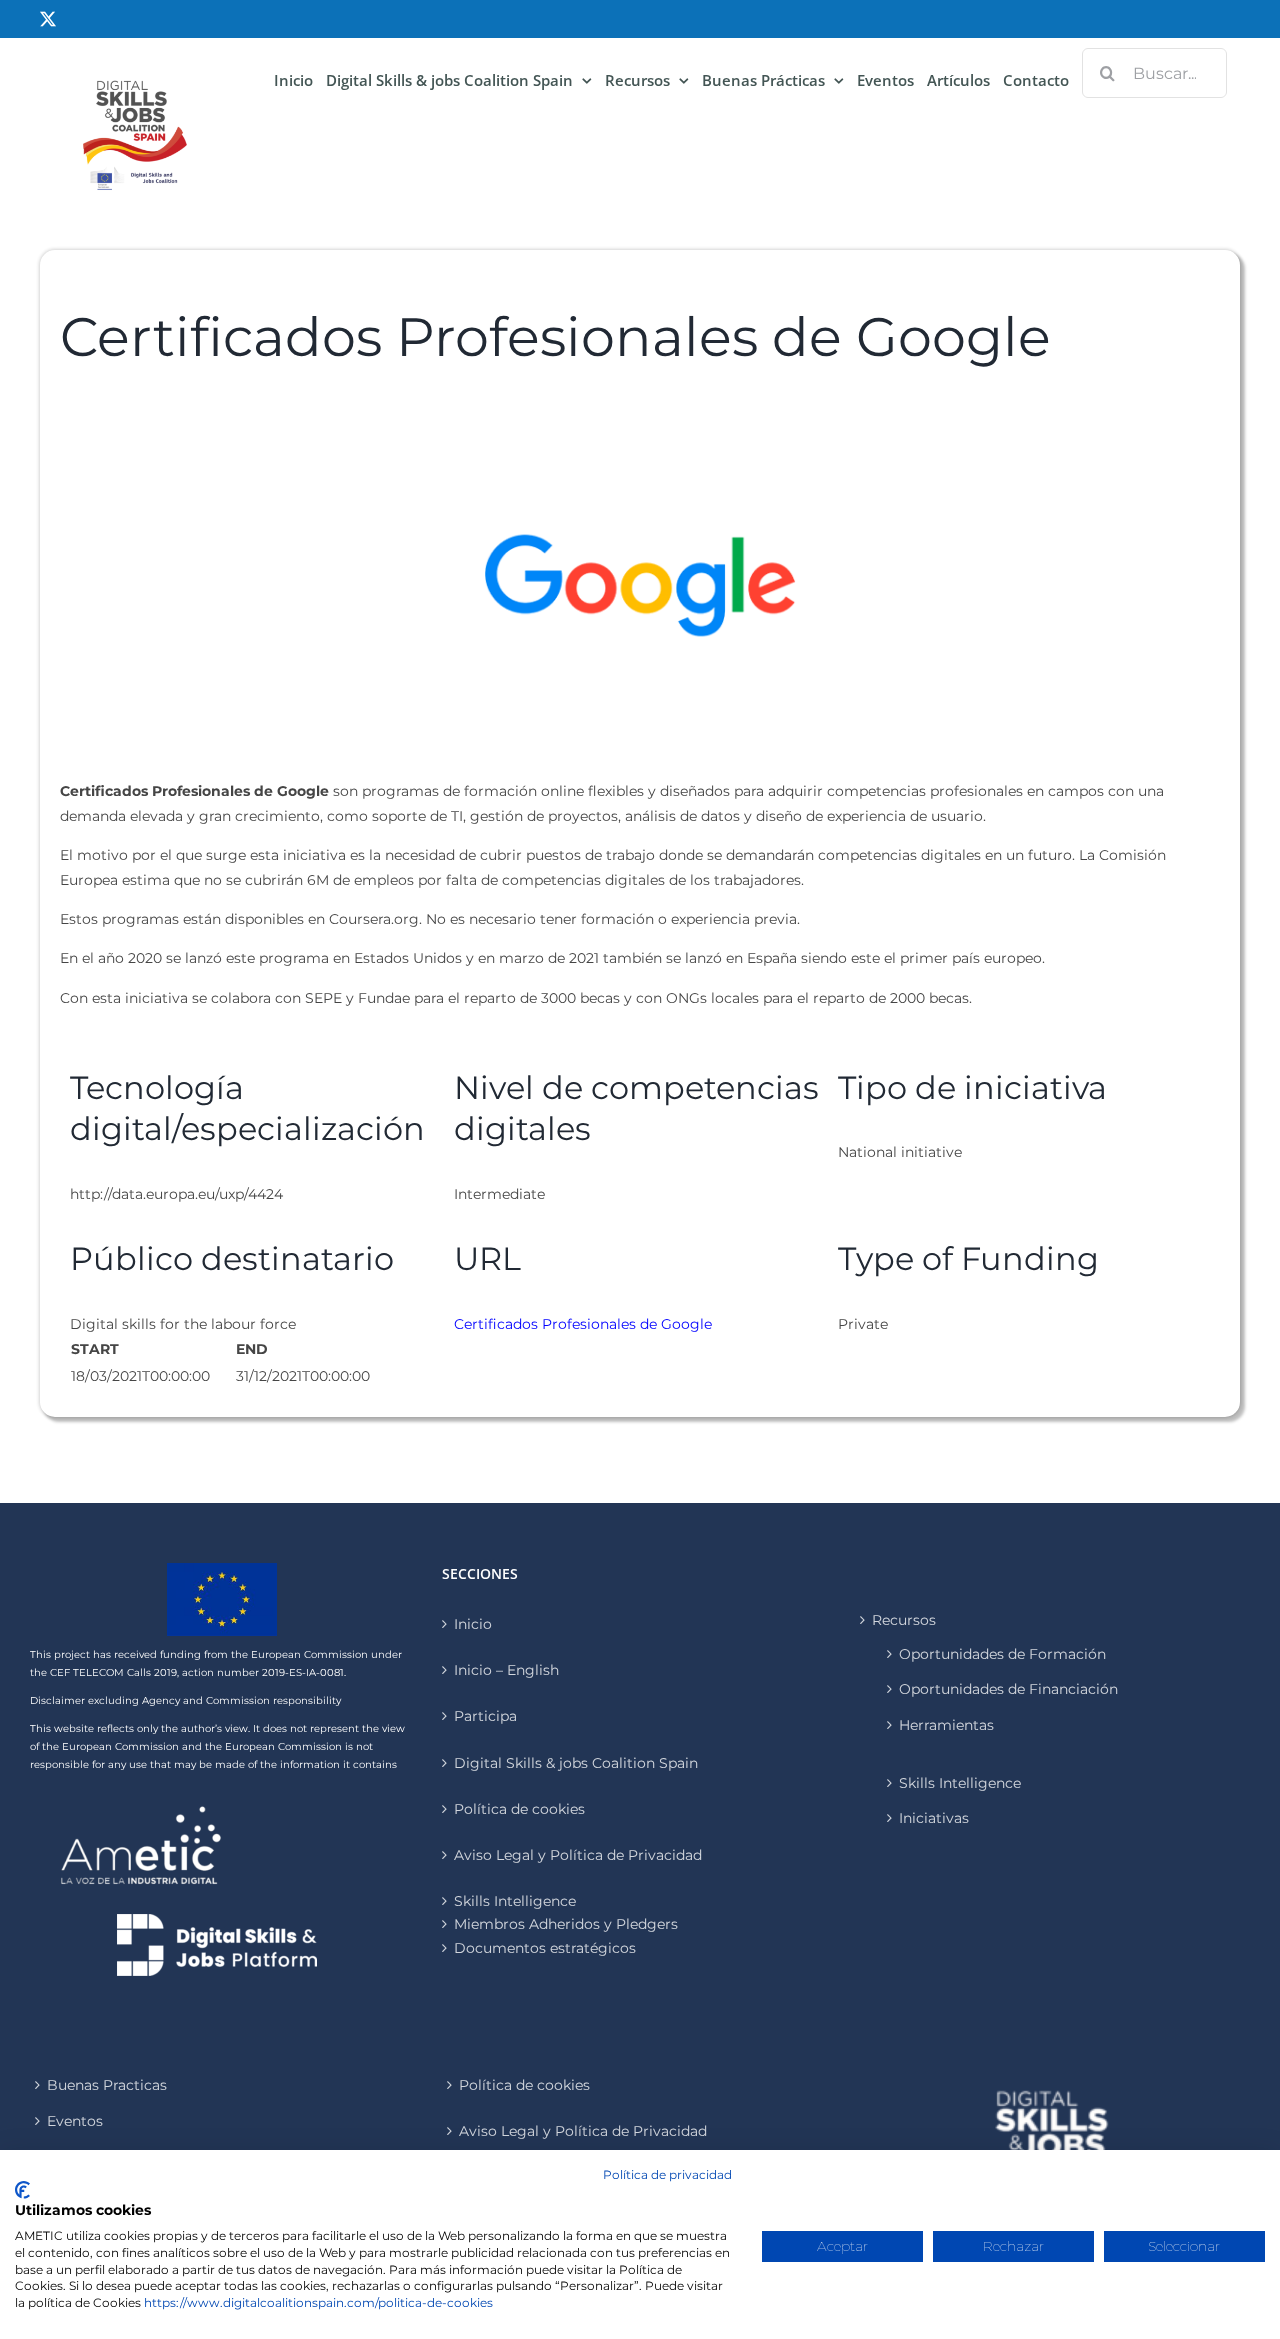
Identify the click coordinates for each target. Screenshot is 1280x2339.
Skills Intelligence (960, 1783)
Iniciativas (934, 1818)
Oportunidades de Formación (1002, 1654)
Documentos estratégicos (545, 1948)
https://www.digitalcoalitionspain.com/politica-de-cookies (318, 2302)
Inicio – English (506, 1670)
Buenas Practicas (107, 2085)
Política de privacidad (667, 2174)
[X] (48, 19)
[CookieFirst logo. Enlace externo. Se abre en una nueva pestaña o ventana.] (22, 2190)
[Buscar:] (1154, 72)
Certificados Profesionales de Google (583, 1324)
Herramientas (946, 1725)
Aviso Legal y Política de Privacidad (578, 1855)
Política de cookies (519, 1809)
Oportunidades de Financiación (1008, 1689)
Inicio (473, 1624)
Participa (485, 1716)
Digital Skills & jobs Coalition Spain (576, 1763)
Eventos (75, 2121)
